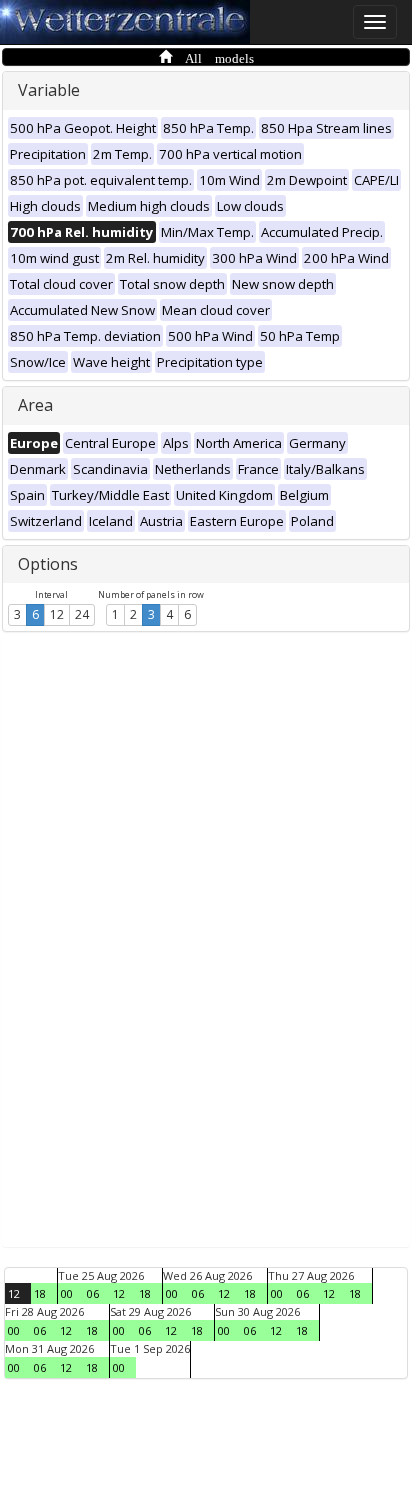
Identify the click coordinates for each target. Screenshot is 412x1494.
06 (93, 1293)
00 (67, 1293)
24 (82, 614)
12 (57, 614)
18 (40, 1293)
